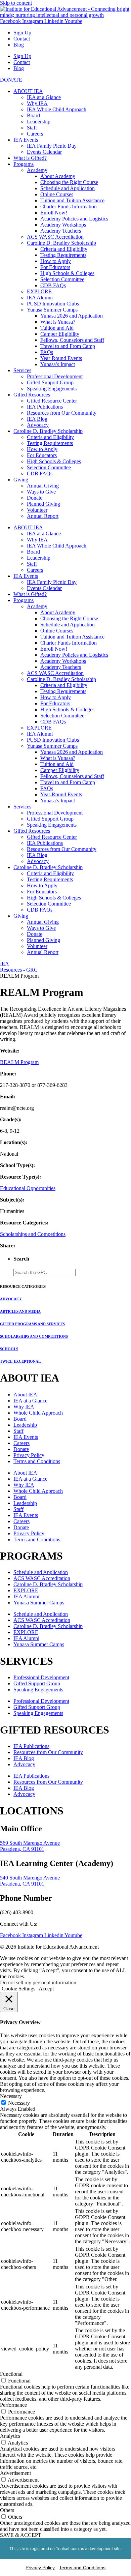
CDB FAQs (53, 285)
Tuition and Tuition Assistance (72, 200)
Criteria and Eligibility (64, 249)
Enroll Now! (54, 213)
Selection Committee (62, 279)
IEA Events (26, 140)
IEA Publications (45, 407)
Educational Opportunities (28, 1188)
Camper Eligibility (60, 334)
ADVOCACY (11, 1299)
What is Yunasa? (58, 322)
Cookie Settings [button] (18, 1989)
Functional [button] (11, 2374)
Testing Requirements (63, 255)
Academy (37, 170)
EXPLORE (39, 291)
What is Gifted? (30, 158)
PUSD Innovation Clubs (53, 304)
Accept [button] (46, 1989)
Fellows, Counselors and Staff (72, 340)
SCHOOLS (9, 1349)
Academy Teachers (61, 231)
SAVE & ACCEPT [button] (21, 2535)
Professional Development (55, 376)
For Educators (55, 267)
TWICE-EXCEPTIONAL (20, 1361)
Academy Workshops (63, 225)
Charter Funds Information (69, 206)
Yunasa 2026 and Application (72, 316)
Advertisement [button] (15, 2473)
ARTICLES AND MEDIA (20, 1311)
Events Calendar (44, 152)
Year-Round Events (61, 358)
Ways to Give (41, 492)
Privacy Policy (29, 1455)
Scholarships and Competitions (33, 1234)
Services (22, 370)
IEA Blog (37, 419)
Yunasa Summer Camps (52, 310)
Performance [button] (13, 2405)
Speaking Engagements (52, 389)
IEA (5, 964)
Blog (19, 45)
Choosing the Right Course (69, 182)
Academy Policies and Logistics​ (74, 219)
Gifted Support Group (50, 382)
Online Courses (57, 194)
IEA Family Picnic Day (52, 146)
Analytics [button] (10, 2436)
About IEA (25, 1395)
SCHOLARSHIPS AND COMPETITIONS (34, 1336)
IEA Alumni (40, 298)
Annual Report (43, 516)
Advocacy (38, 425)
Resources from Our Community (62, 413)
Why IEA (37, 103)
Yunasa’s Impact (58, 364)
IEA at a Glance (44, 97)
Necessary (19, 2103)
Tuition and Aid (57, 328)
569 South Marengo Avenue (30, 1843)
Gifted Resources (32, 395)
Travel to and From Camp (68, 346)
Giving (21, 480)
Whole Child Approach (38, 1413)
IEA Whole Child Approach (57, 109)
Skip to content (16, 3)
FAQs (47, 352)
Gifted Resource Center (52, 401)
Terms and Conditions (37, 1461)
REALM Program (19, 1062)
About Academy (58, 176)
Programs (24, 164)
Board (33, 115)
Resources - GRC (19, 970)
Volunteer (37, 510)
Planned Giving (43, 504)
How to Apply (56, 261)
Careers (35, 134)
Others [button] (7, 2510)
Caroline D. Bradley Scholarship (61, 243)
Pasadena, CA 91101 (22, 1849)
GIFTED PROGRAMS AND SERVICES (32, 1324)
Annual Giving (43, 486)
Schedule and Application (68, 188)
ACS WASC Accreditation (55, 237)
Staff (32, 128)
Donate (35, 498)
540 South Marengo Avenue (30, 1878)
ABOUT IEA (28, 91)
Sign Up (22, 33)
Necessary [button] (11, 2096)
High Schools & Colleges (67, 273)
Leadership (39, 122)
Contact (22, 39)
